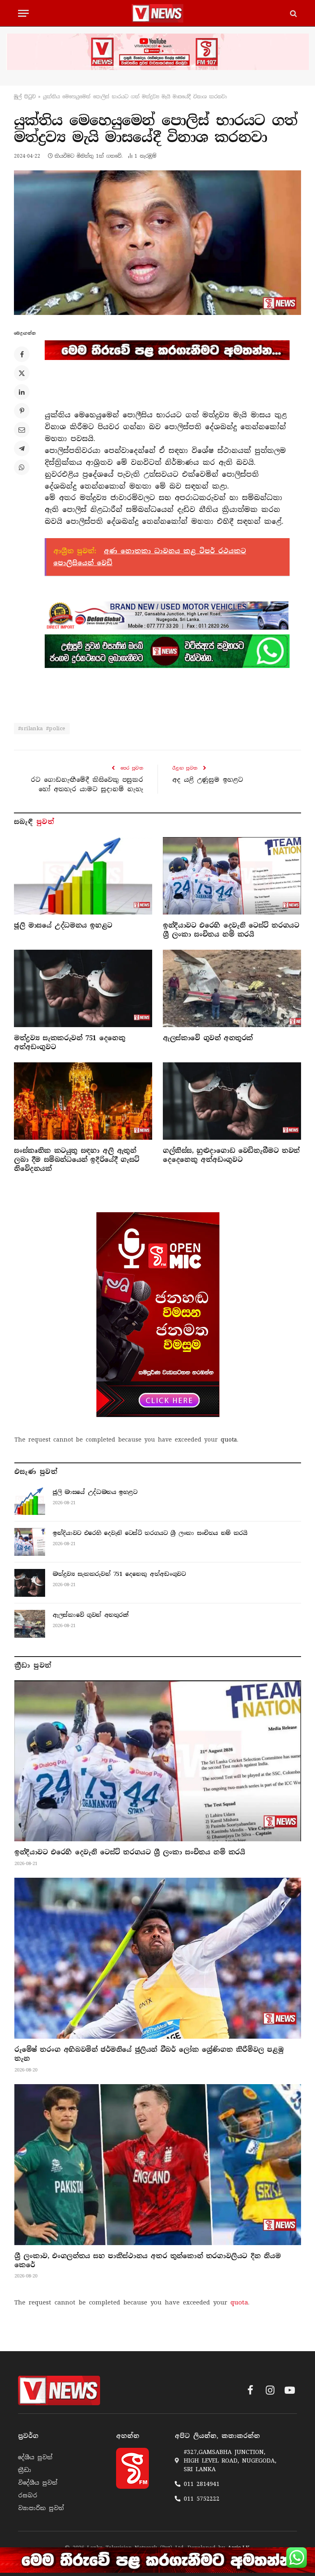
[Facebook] (22, 354)
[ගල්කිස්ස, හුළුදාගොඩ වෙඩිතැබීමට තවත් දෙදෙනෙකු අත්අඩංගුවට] (232, 1101)
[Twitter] (22, 373)
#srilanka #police (42, 728)
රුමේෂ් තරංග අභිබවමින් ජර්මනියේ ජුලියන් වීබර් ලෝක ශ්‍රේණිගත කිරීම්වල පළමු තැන (149, 2054)
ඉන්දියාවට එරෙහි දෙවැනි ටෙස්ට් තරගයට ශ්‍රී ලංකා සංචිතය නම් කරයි (231, 930)
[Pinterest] (22, 411)
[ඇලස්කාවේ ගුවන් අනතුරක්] (232, 989)
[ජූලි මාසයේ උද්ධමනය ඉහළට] (83, 876)
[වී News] (157, 13)
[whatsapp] (167, 651)
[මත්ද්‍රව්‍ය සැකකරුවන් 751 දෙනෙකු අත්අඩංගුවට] (83, 989)
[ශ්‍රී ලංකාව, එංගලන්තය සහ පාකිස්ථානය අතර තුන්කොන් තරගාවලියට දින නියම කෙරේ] (158, 2165)
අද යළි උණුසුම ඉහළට (208, 780)
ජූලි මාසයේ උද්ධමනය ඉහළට (63, 925)
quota (229, 1440)
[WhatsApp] (22, 467)
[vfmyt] (157, 52)
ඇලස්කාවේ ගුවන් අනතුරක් (208, 1038)
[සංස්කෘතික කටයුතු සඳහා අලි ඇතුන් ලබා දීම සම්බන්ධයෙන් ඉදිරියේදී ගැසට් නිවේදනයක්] (83, 1101)
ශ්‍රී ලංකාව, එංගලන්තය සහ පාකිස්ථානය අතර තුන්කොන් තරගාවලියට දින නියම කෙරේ (147, 2260)
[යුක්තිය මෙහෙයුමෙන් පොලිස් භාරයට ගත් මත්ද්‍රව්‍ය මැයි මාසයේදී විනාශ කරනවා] (157, 242)
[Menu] (23, 13)
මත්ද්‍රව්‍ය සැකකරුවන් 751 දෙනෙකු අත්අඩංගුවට (70, 1042)
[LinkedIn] (22, 392)
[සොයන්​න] (293, 13)
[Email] (22, 430)
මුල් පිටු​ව (25, 97)
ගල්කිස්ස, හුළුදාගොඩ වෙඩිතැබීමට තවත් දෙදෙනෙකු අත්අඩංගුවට (231, 1155)
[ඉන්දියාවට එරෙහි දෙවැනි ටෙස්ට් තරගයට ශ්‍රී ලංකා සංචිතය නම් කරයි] (232, 876)
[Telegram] (22, 448)
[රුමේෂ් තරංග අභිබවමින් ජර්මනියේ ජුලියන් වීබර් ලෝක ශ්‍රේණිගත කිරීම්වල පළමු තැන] (158, 1958)
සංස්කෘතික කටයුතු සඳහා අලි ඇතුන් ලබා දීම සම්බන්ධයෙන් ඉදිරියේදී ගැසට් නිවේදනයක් (77, 1160)
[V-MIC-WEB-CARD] (158, 1315)
